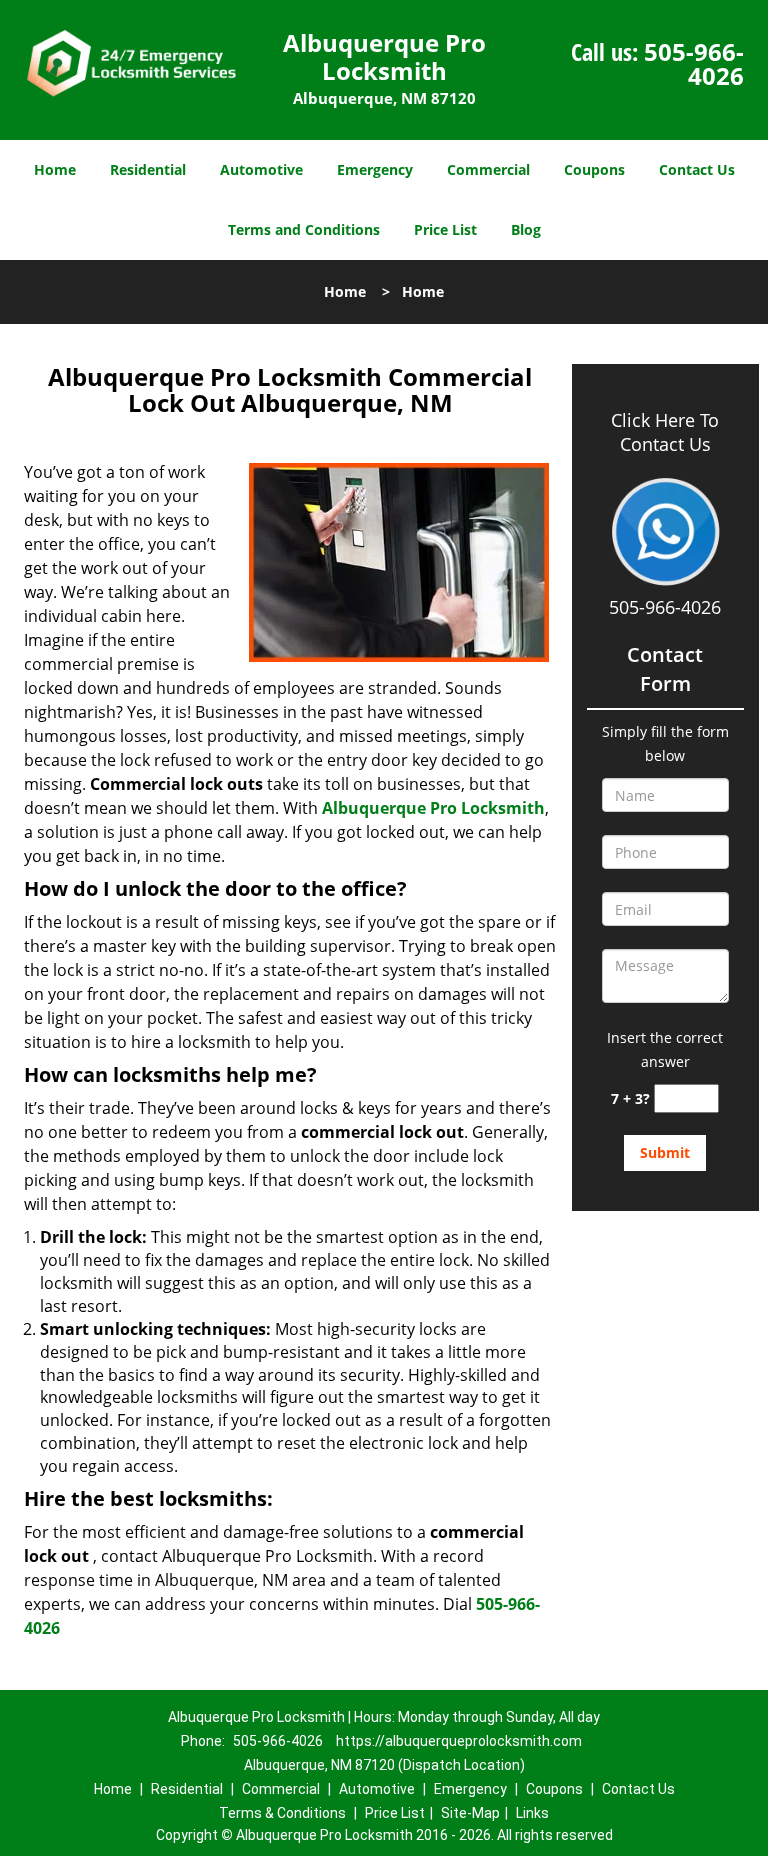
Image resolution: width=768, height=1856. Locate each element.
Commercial (488, 169)
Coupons (594, 169)
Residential (148, 169)
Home (55, 169)
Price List (445, 229)
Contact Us (697, 169)
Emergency (375, 169)
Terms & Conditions (282, 1813)
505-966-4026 (694, 63)
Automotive (261, 169)
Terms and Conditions (304, 229)
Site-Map (470, 1813)
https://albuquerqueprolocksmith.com (459, 1741)
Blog (526, 229)
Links (532, 1813)
